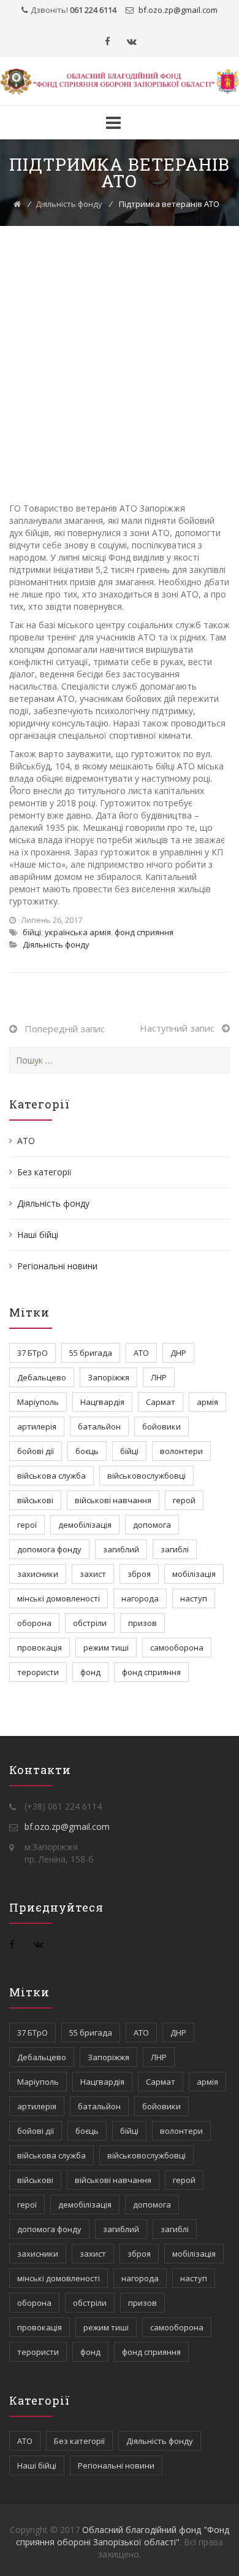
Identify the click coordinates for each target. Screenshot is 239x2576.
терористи (38, 1672)
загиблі (175, 1549)
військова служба (51, 1476)
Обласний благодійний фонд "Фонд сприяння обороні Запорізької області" (123, 2536)
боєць (87, 1451)
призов (142, 1623)
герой (184, 1500)
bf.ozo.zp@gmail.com (67, 1827)
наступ (194, 1598)
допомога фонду (49, 1549)
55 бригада (91, 1353)
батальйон (99, 1426)
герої (27, 1525)
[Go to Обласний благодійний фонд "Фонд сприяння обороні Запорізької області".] (17, 204)
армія (207, 1402)
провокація (40, 1648)
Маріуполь (38, 1402)
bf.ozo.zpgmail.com (177, 10)
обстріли (90, 1623)
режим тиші (106, 1648)
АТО (26, 1141)
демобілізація (85, 1525)
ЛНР (159, 1377)
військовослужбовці (146, 1476)
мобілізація (194, 1574)
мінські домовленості (59, 1598)
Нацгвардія (102, 1402)
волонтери (181, 1451)
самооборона (177, 1648)
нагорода (140, 1598)
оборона (34, 1623)
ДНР (178, 1353)
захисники (38, 1574)
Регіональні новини (57, 1266)
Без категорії (44, 1172)
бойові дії (36, 1451)
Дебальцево (42, 1377)
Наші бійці (38, 1235)
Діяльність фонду (69, 204)
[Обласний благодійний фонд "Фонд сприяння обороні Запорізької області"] (120, 82)
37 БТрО (32, 1353)
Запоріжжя (108, 1377)
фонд (90, 1672)
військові (35, 1500)
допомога (152, 1525)
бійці (32, 932)
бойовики (161, 1426)
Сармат (161, 1402)
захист (93, 1574)
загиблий (121, 1549)
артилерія (37, 1426)
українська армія (78, 932)
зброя (139, 1574)
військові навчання (113, 1500)
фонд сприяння (144, 932)
